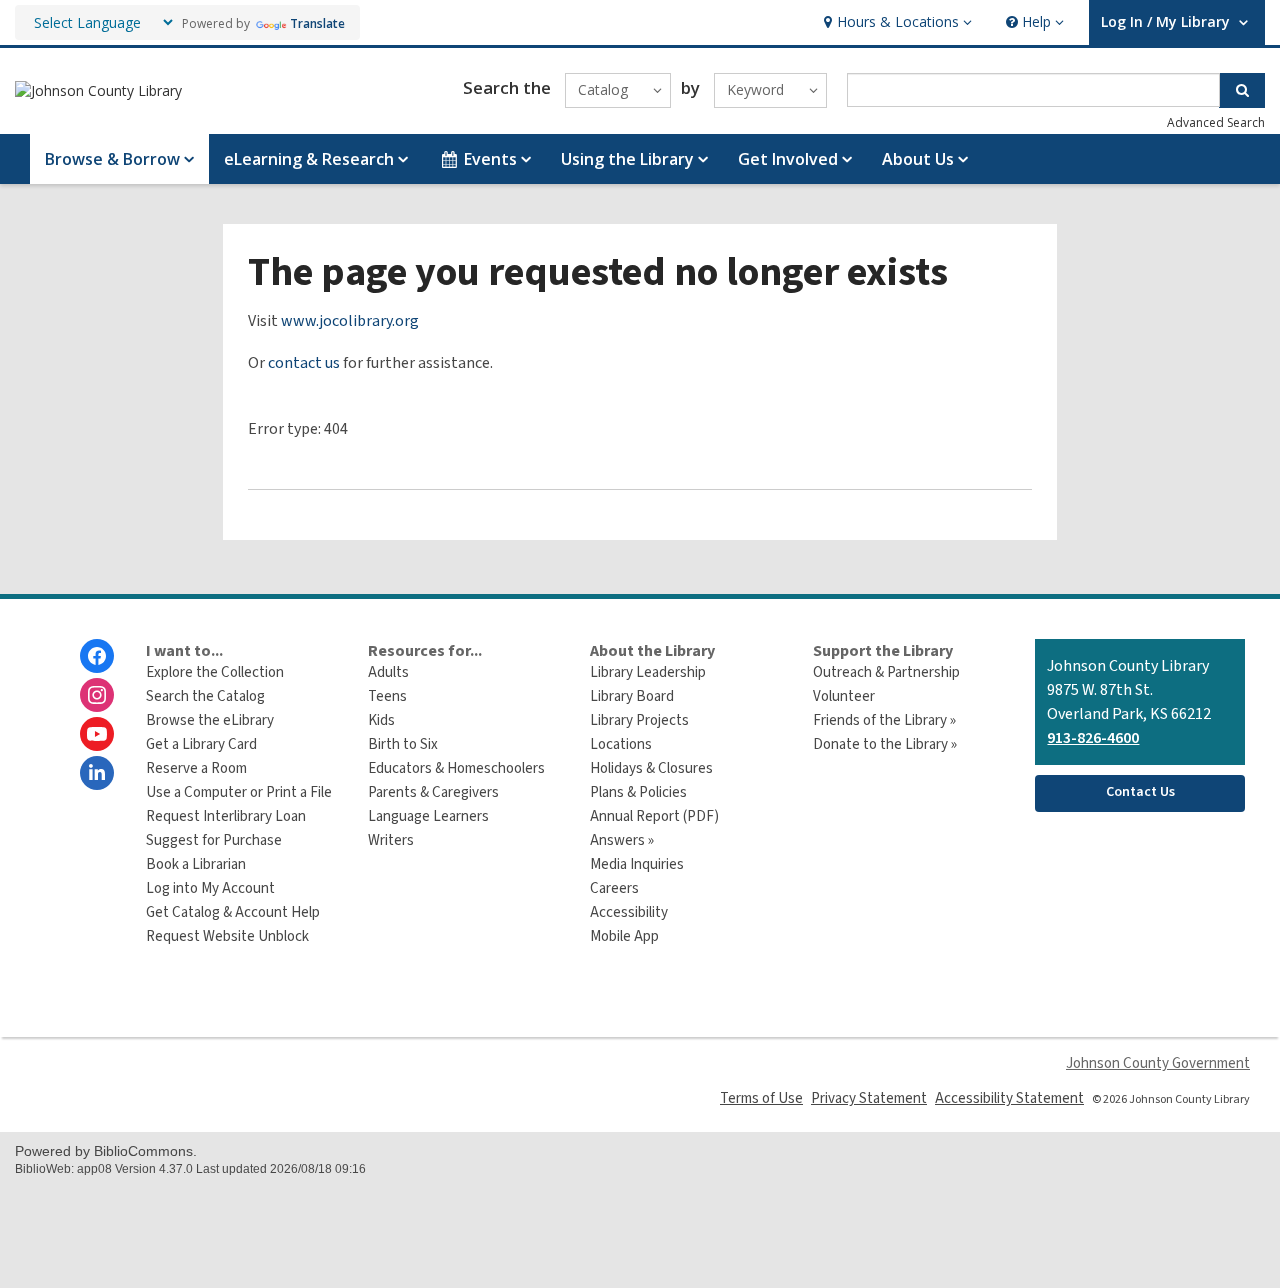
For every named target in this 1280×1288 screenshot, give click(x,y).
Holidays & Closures (651, 768)
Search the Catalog (205, 696)
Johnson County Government (1158, 1063)
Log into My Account (210, 888)
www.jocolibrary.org (350, 321)
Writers (391, 840)
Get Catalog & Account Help (233, 912)
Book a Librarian (196, 864)
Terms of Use (761, 1098)
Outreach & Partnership (886, 672)
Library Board (632, 696)
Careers (614, 888)
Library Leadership (648, 672)
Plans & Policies (638, 792)
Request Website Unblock (227, 936)
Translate (317, 23)
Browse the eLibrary (210, 720)
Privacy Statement (869, 1098)
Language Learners (428, 816)
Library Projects (639, 720)
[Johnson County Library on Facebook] (97, 656)
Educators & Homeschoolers (456, 768)
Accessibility (629, 912)
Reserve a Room (196, 768)
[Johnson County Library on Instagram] (97, 695)
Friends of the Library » (884, 720)
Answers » (622, 840)
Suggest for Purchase (214, 840)
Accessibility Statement (1009, 1098)
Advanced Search (1216, 122)
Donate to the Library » (885, 744)
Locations (621, 744)
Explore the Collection (215, 672)
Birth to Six (403, 744)
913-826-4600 (1093, 738)
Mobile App (624, 936)
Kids (381, 720)
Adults (388, 672)
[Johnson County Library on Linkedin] (97, 773)
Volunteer (844, 696)
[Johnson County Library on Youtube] (97, 734)
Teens (387, 696)
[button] (895, 22)
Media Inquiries (637, 864)
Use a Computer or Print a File (239, 792)
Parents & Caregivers (433, 792)
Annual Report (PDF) (654, 816)
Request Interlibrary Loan (226, 816)
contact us (304, 363)
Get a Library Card (201, 744)
